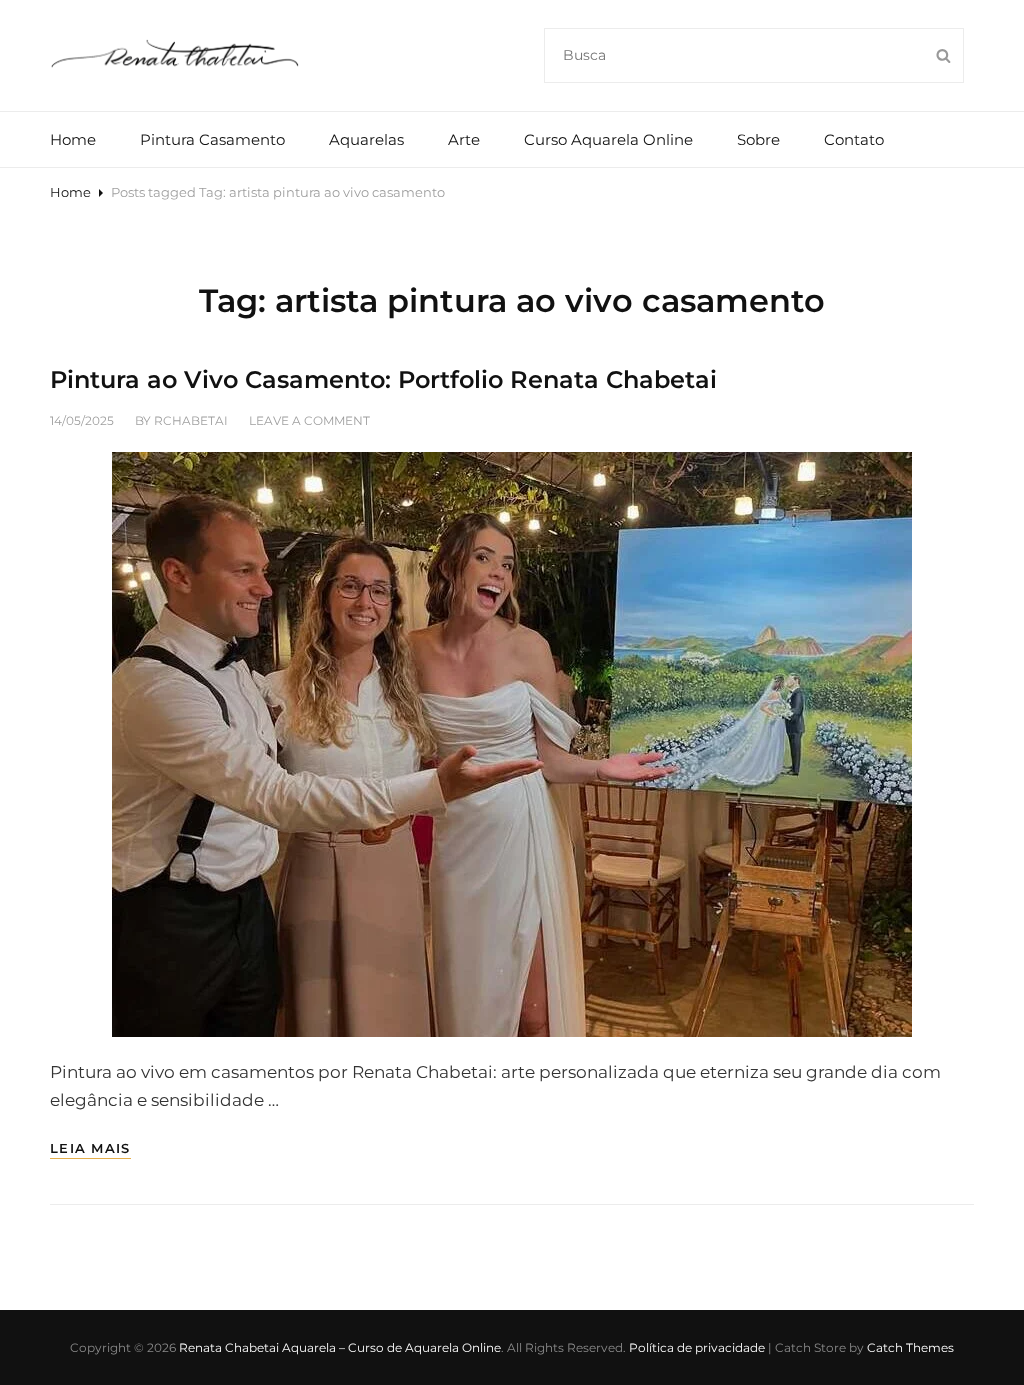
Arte (464, 139)
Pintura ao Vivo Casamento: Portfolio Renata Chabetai (383, 379)
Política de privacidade (697, 1347)
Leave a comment (309, 420)
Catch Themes (910, 1347)
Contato (854, 139)
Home (73, 139)
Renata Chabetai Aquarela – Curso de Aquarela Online (340, 1347)
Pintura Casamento (212, 139)
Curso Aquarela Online (608, 139)
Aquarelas (366, 139)
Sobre (758, 139)
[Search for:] (754, 54)
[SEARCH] (943, 55)
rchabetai (191, 420)
